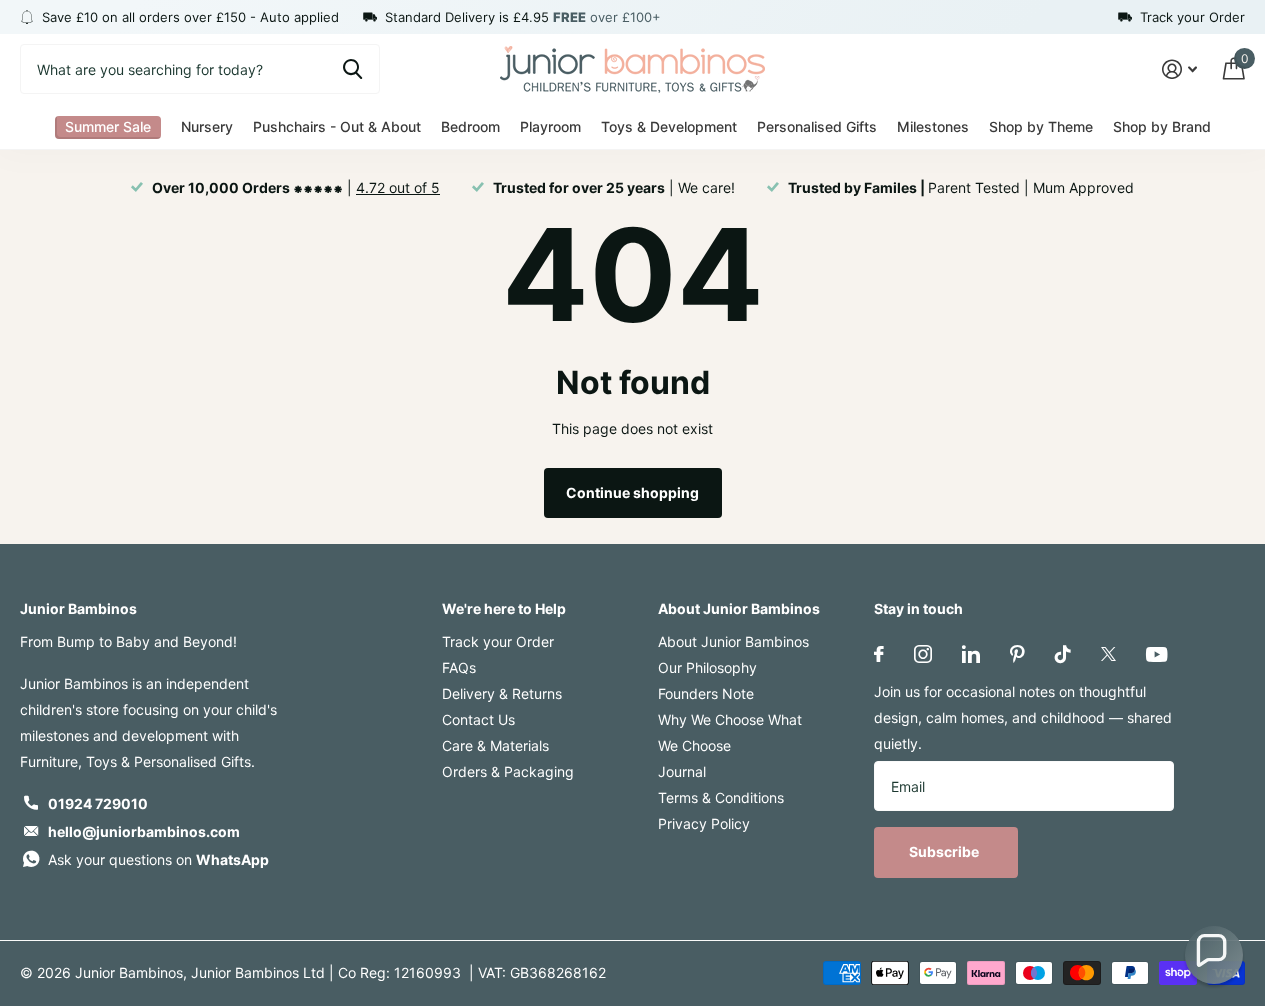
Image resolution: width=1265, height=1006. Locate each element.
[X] (1108, 654)
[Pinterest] (1017, 654)
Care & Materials (495, 745)
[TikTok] (1063, 654)
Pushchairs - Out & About (337, 126)
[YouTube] (1156, 654)
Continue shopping (632, 492)
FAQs (459, 667)
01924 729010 (98, 803)
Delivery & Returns (502, 693)
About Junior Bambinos (739, 608)
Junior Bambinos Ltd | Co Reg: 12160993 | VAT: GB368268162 (398, 972)
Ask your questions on (158, 859)
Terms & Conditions (721, 797)
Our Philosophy (707, 667)
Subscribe (945, 851)
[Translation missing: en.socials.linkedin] (971, 654)
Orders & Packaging (508, 771)
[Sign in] (1179, 69)
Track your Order (498, 641)
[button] (1214, 955)
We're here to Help (504, 608)
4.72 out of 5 (398, 187)
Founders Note (706, 693)
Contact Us (478, 719)
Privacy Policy (704, 823)
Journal (682, 771)
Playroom (550, 126)
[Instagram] (923, 654)
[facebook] (879, 654)
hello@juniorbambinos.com (144, 831)
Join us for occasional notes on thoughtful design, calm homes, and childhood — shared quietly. (1023, 717)
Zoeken (352, 69)
